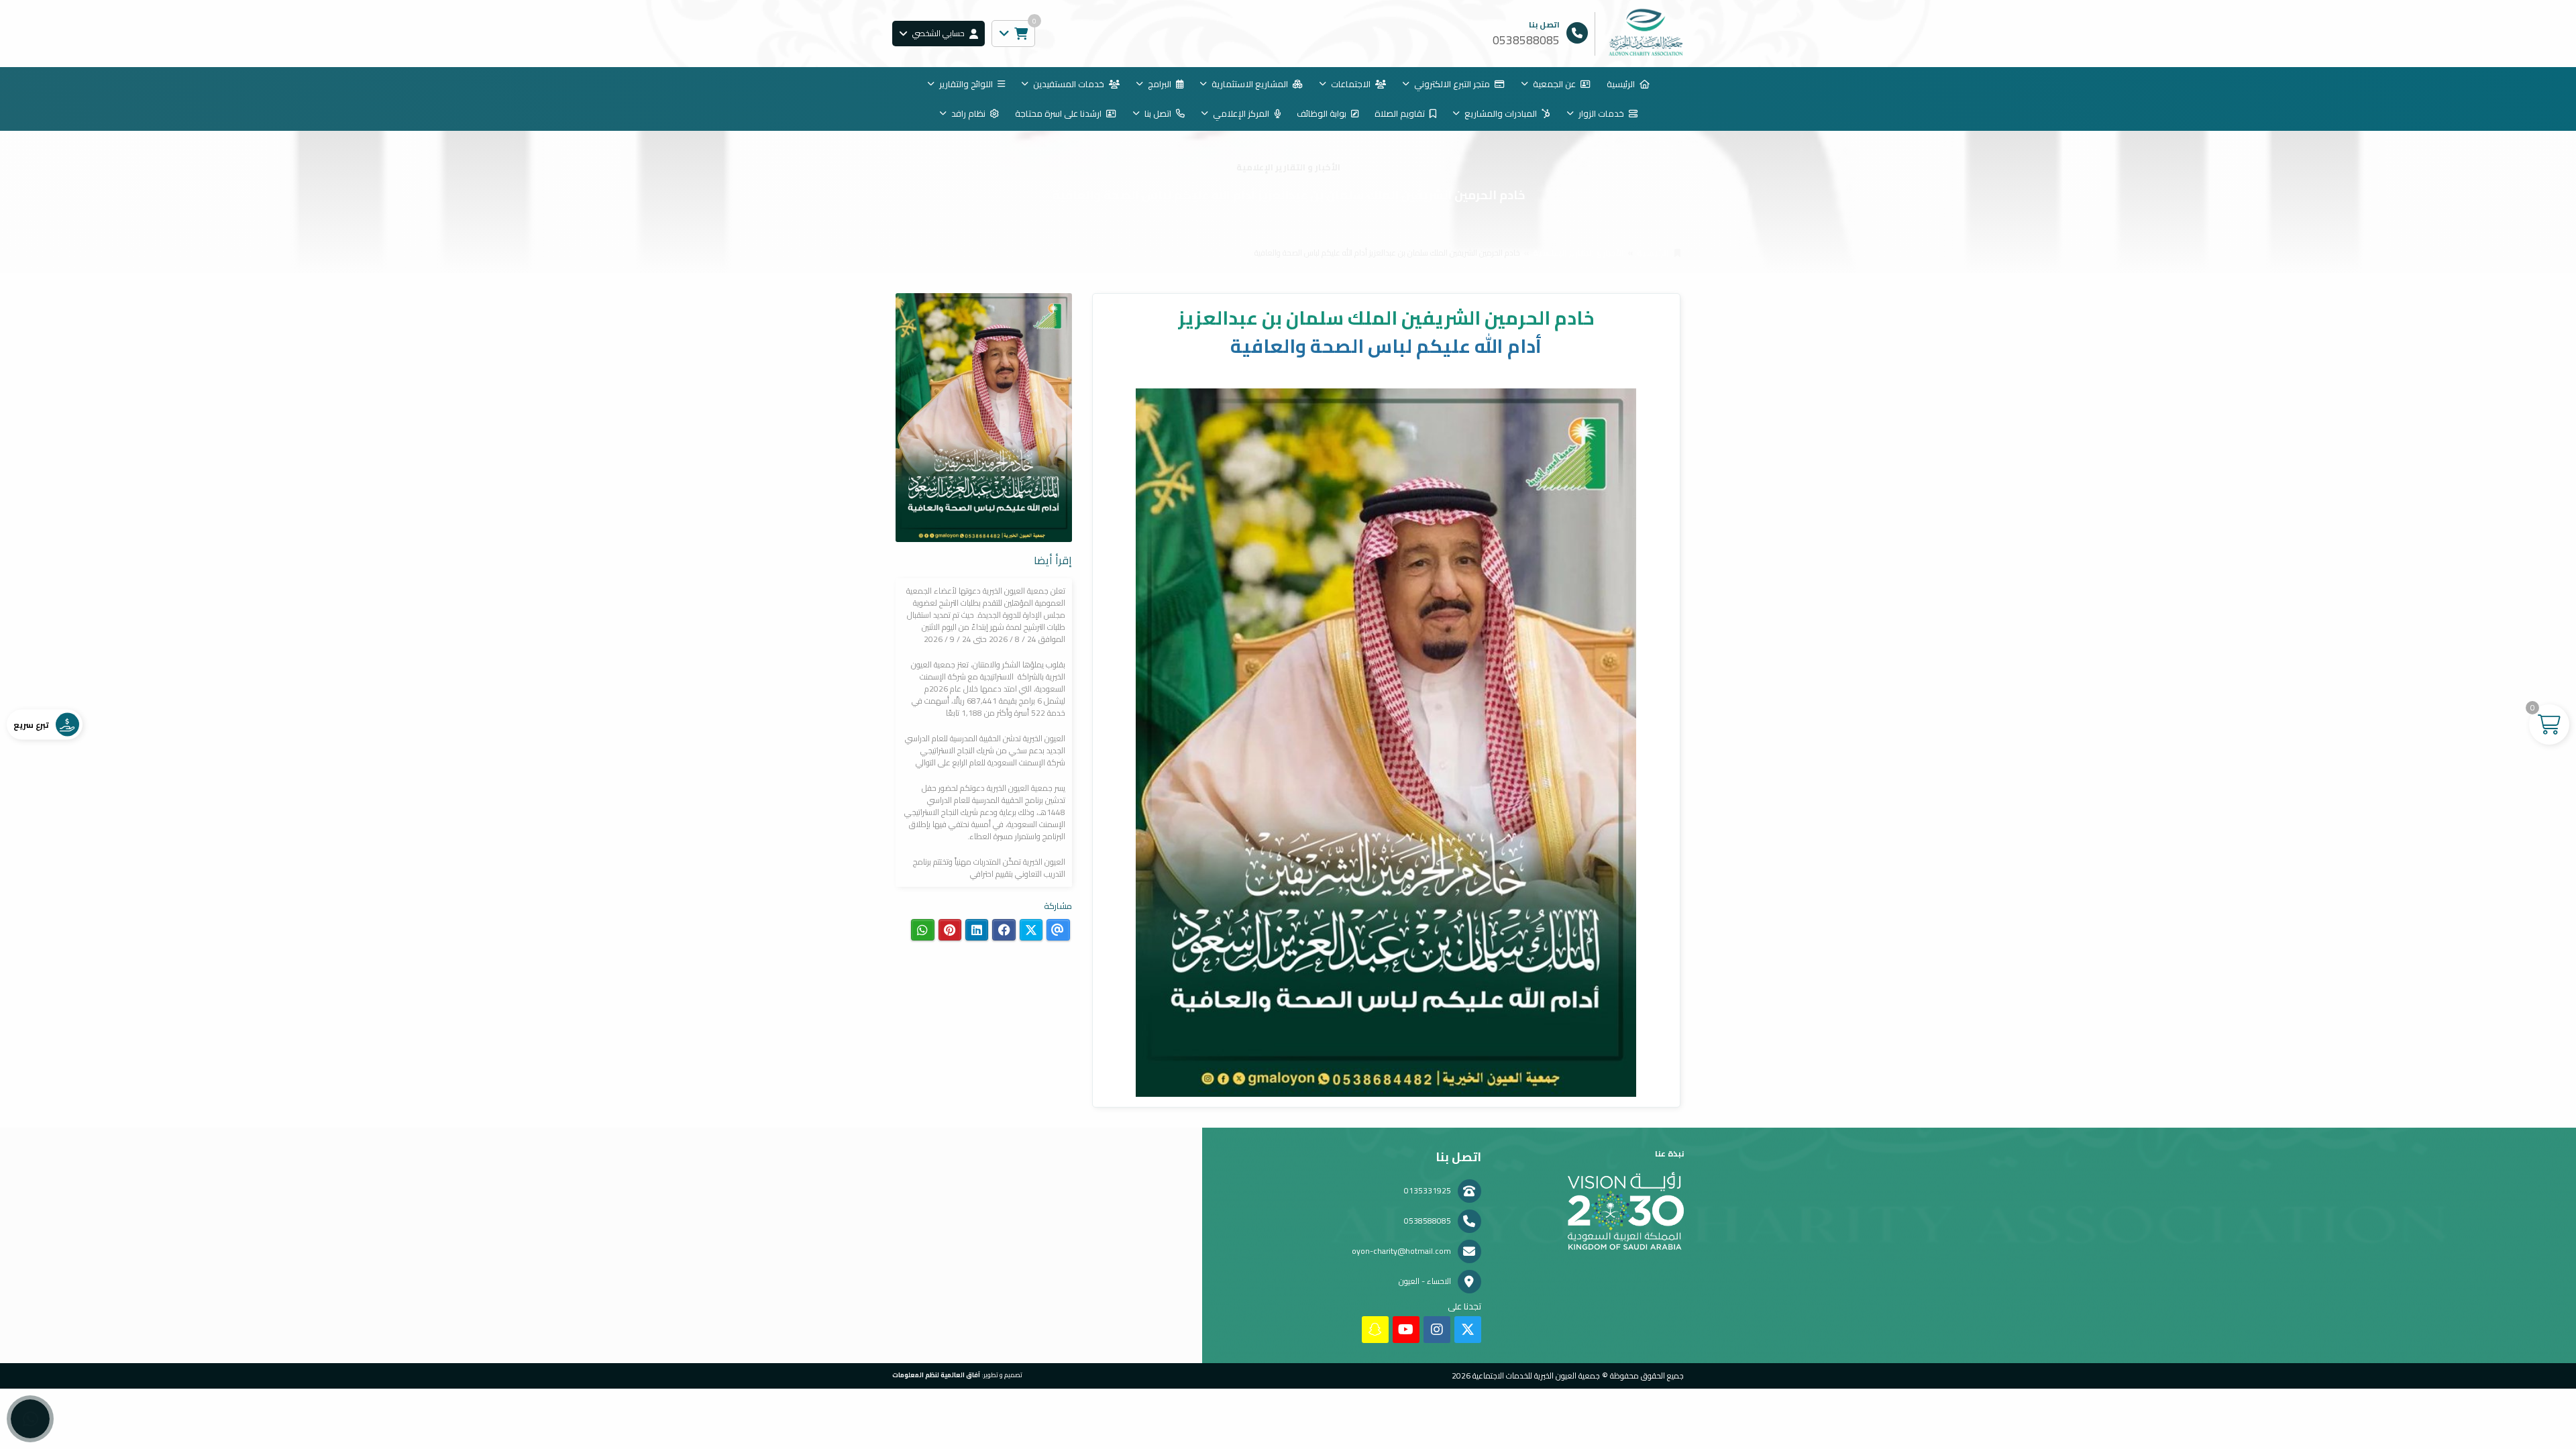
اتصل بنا (1158, 113)
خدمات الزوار (1601, 113)
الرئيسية (1621, 84)
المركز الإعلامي (1241, 113)
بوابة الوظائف (1322, 113)
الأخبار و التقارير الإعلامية (1578, 253)
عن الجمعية (1554, 84)
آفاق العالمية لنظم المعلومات (936, 1375)
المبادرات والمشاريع (1501, 113)
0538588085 (1428, 1221)
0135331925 (1428, 1190)
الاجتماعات (1351, 84)
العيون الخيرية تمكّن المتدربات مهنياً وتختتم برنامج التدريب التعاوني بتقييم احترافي (989, 868)
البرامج (1160, 84)
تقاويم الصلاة (1400, 113)
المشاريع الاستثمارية (1250, 84)
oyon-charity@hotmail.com (1401, 1251)
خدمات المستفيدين (1069, 84)
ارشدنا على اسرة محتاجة (1058, 113)
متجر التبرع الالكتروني (1452, 84)
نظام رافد (968, 113)
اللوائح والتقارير (966, 84)
